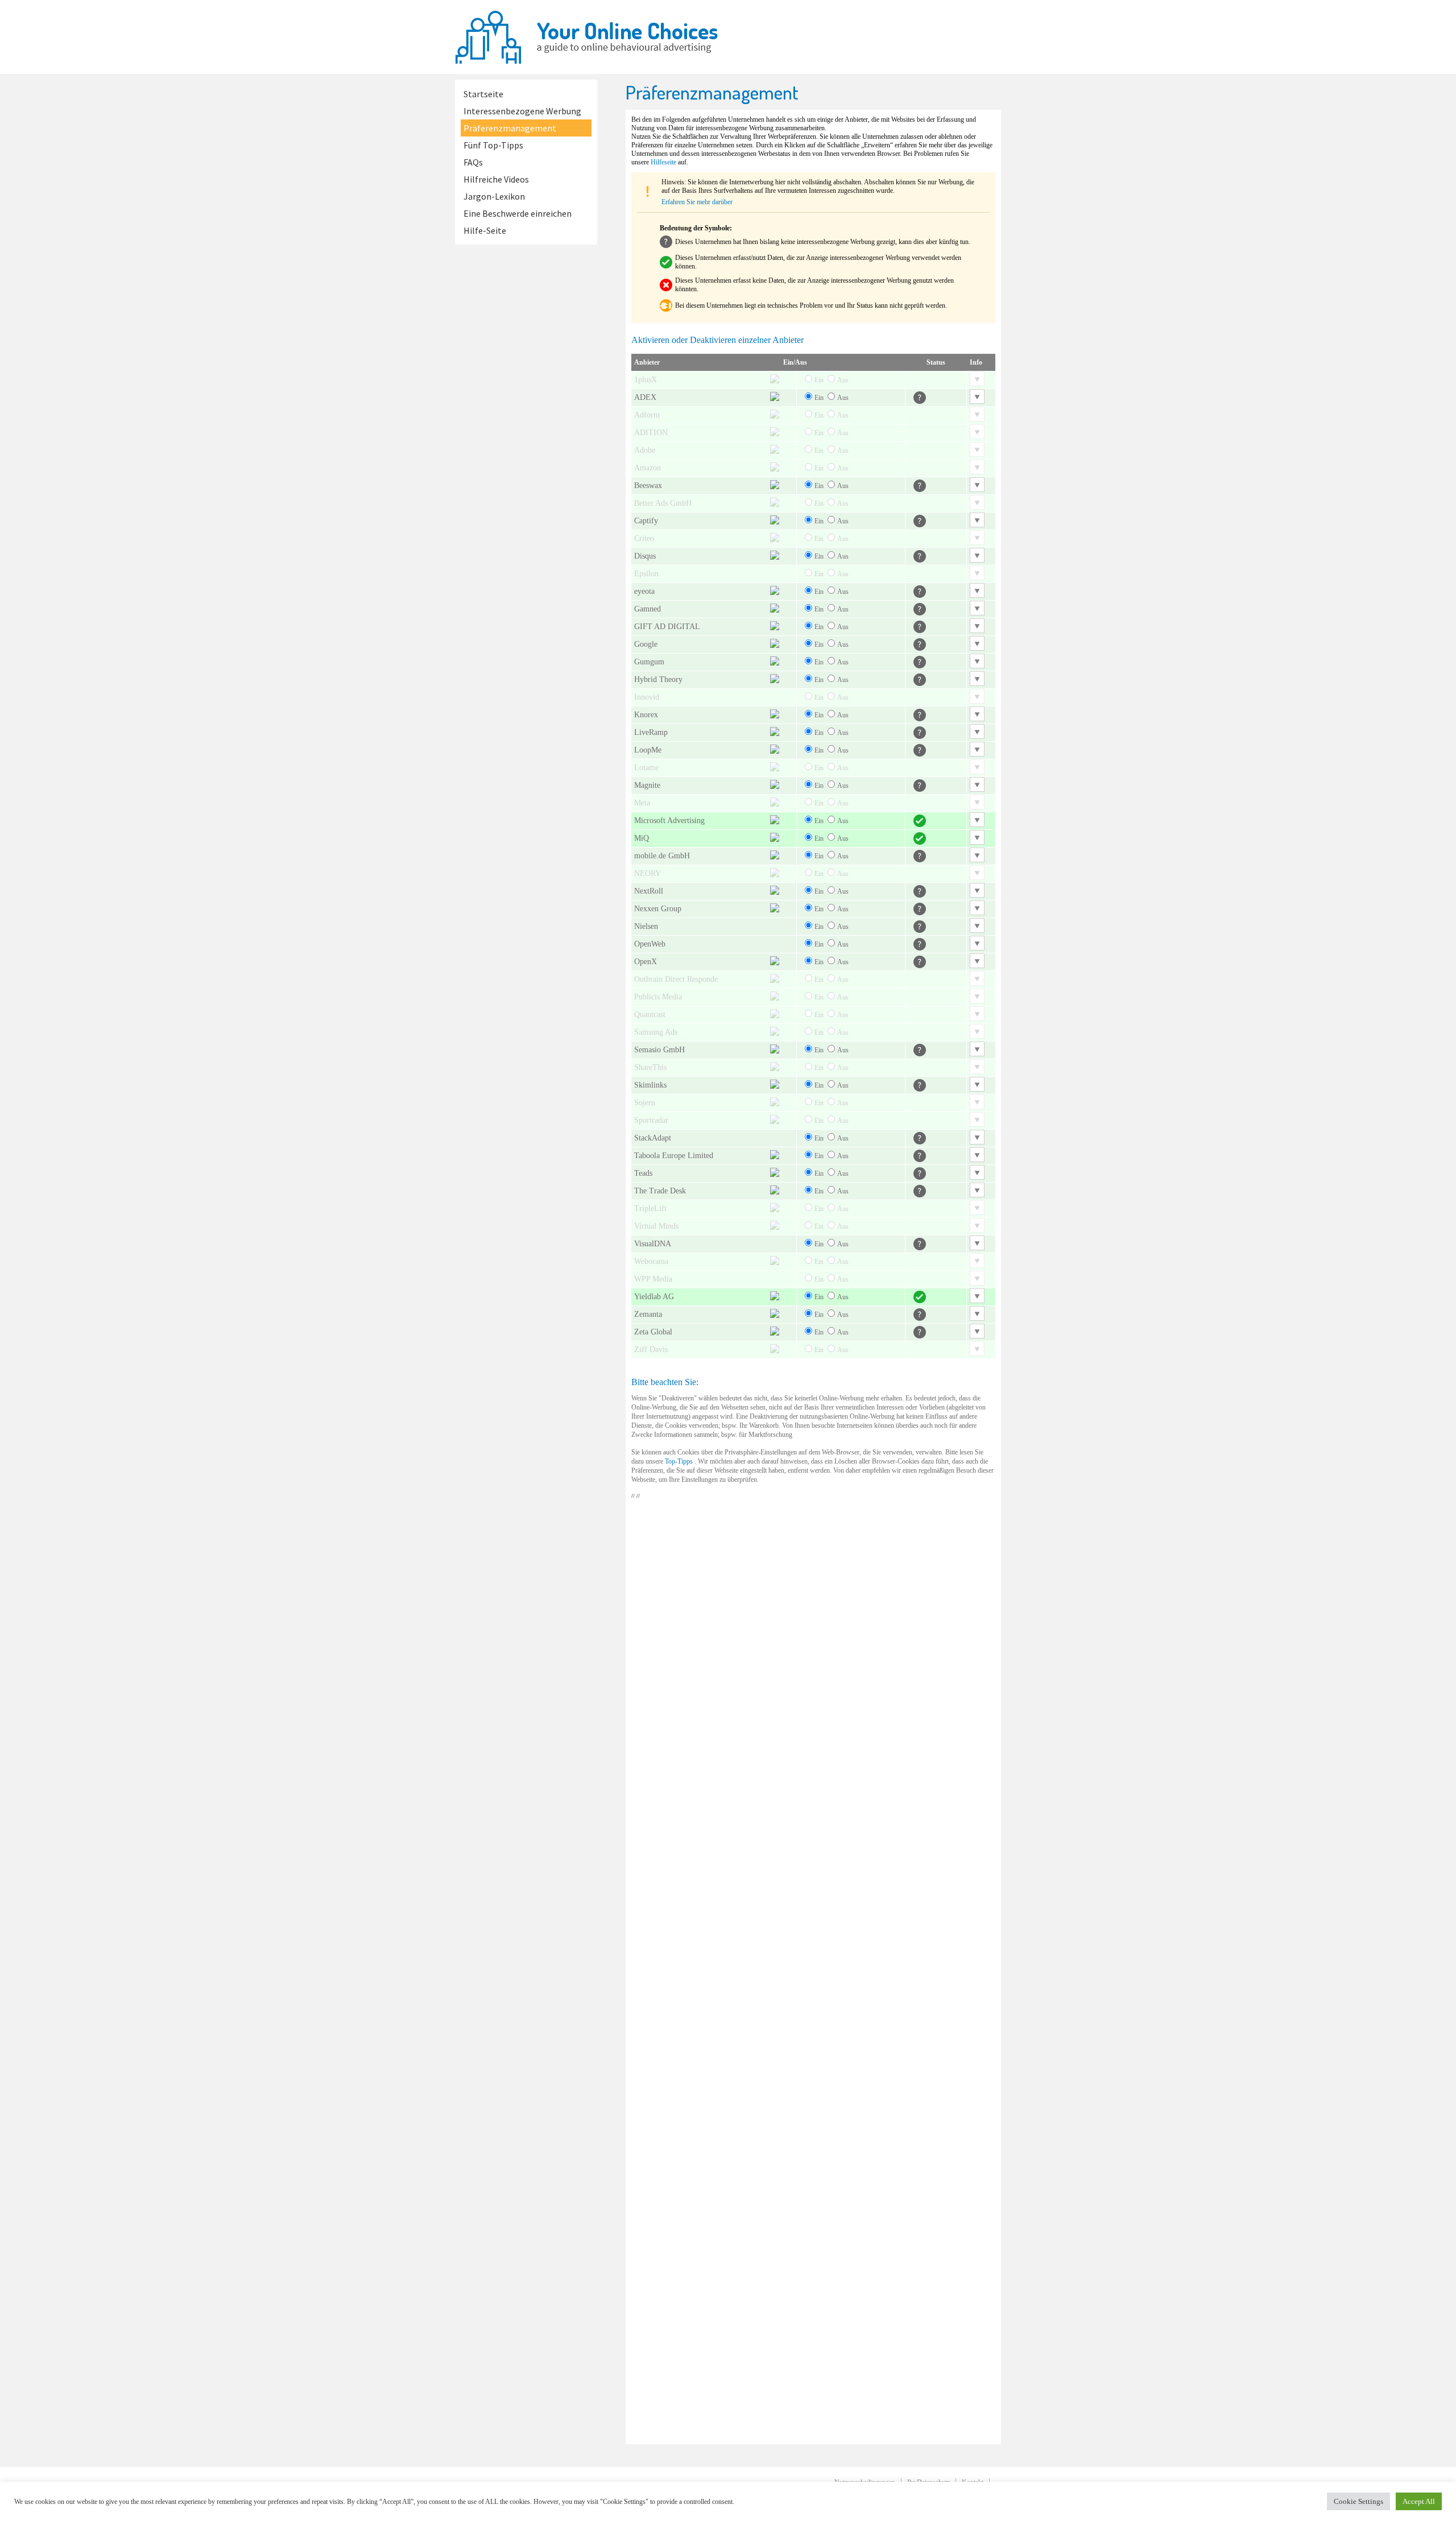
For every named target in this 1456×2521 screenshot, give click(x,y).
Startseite (483, 94)
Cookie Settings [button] (1358, 2501)
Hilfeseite (663, 162)
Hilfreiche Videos (496, 179)
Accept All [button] (1419, 2501)
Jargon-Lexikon (494, 196)
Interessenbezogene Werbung (522, 111)
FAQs (473, 162)
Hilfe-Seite (485, 230)
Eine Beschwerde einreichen (518, 213)
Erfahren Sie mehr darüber (697, 202)
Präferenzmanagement (510, 128)
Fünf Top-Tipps (493, 145)
